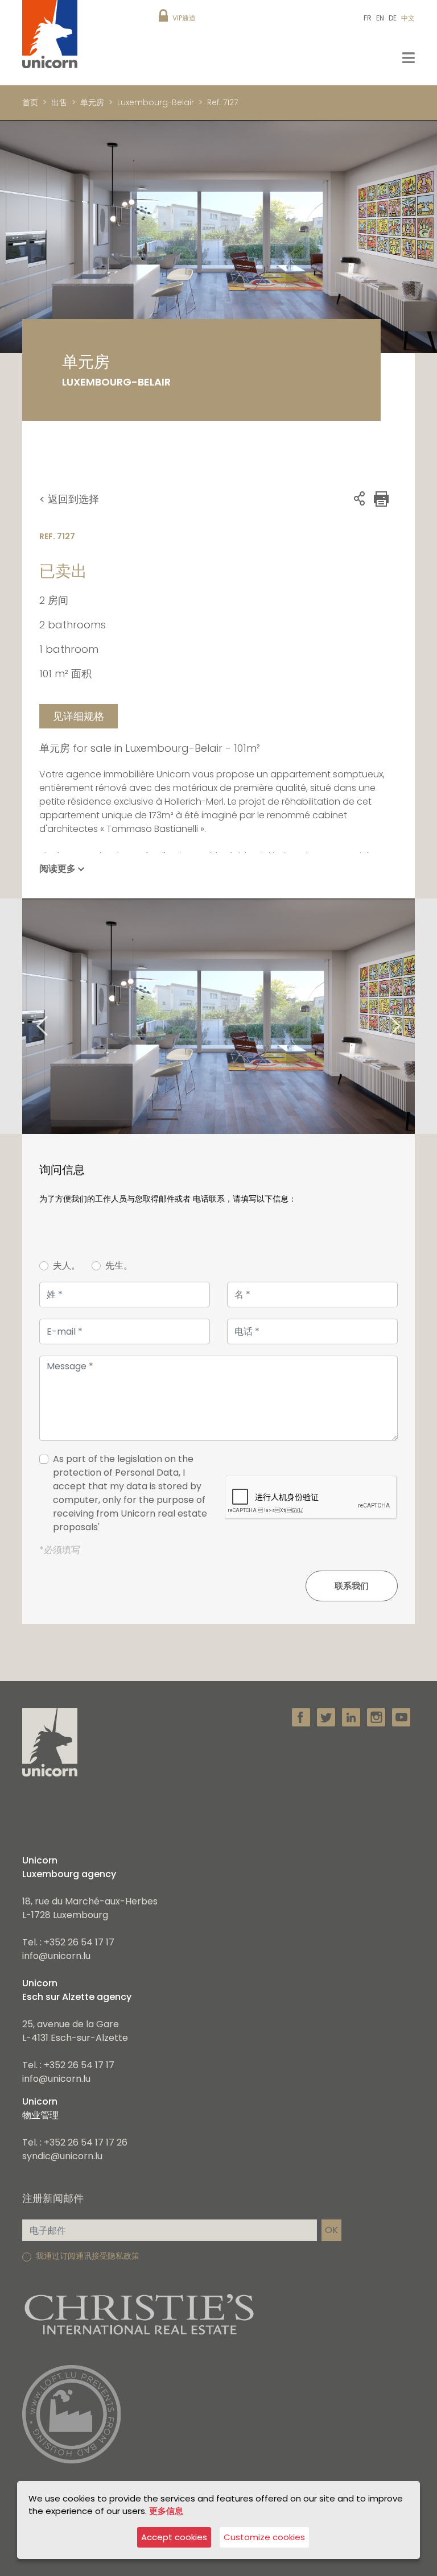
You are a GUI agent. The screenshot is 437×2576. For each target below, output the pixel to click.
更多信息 (166, 2511)
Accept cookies (174, 2537)
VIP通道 (184, 18)
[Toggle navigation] (409, 58)
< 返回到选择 (69, 499)
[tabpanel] (218, 1016)
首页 (30, 102)
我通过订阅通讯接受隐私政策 (88, 2256)
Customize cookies (264, 2537)
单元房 (92, 102)
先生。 (119, 1266)
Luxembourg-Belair (156, 102)
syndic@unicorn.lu (62, 2156)
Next (409, 1016)
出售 (59, 102)
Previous (28, 1016)
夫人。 (67, 1266)
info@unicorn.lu (56, 1956)
